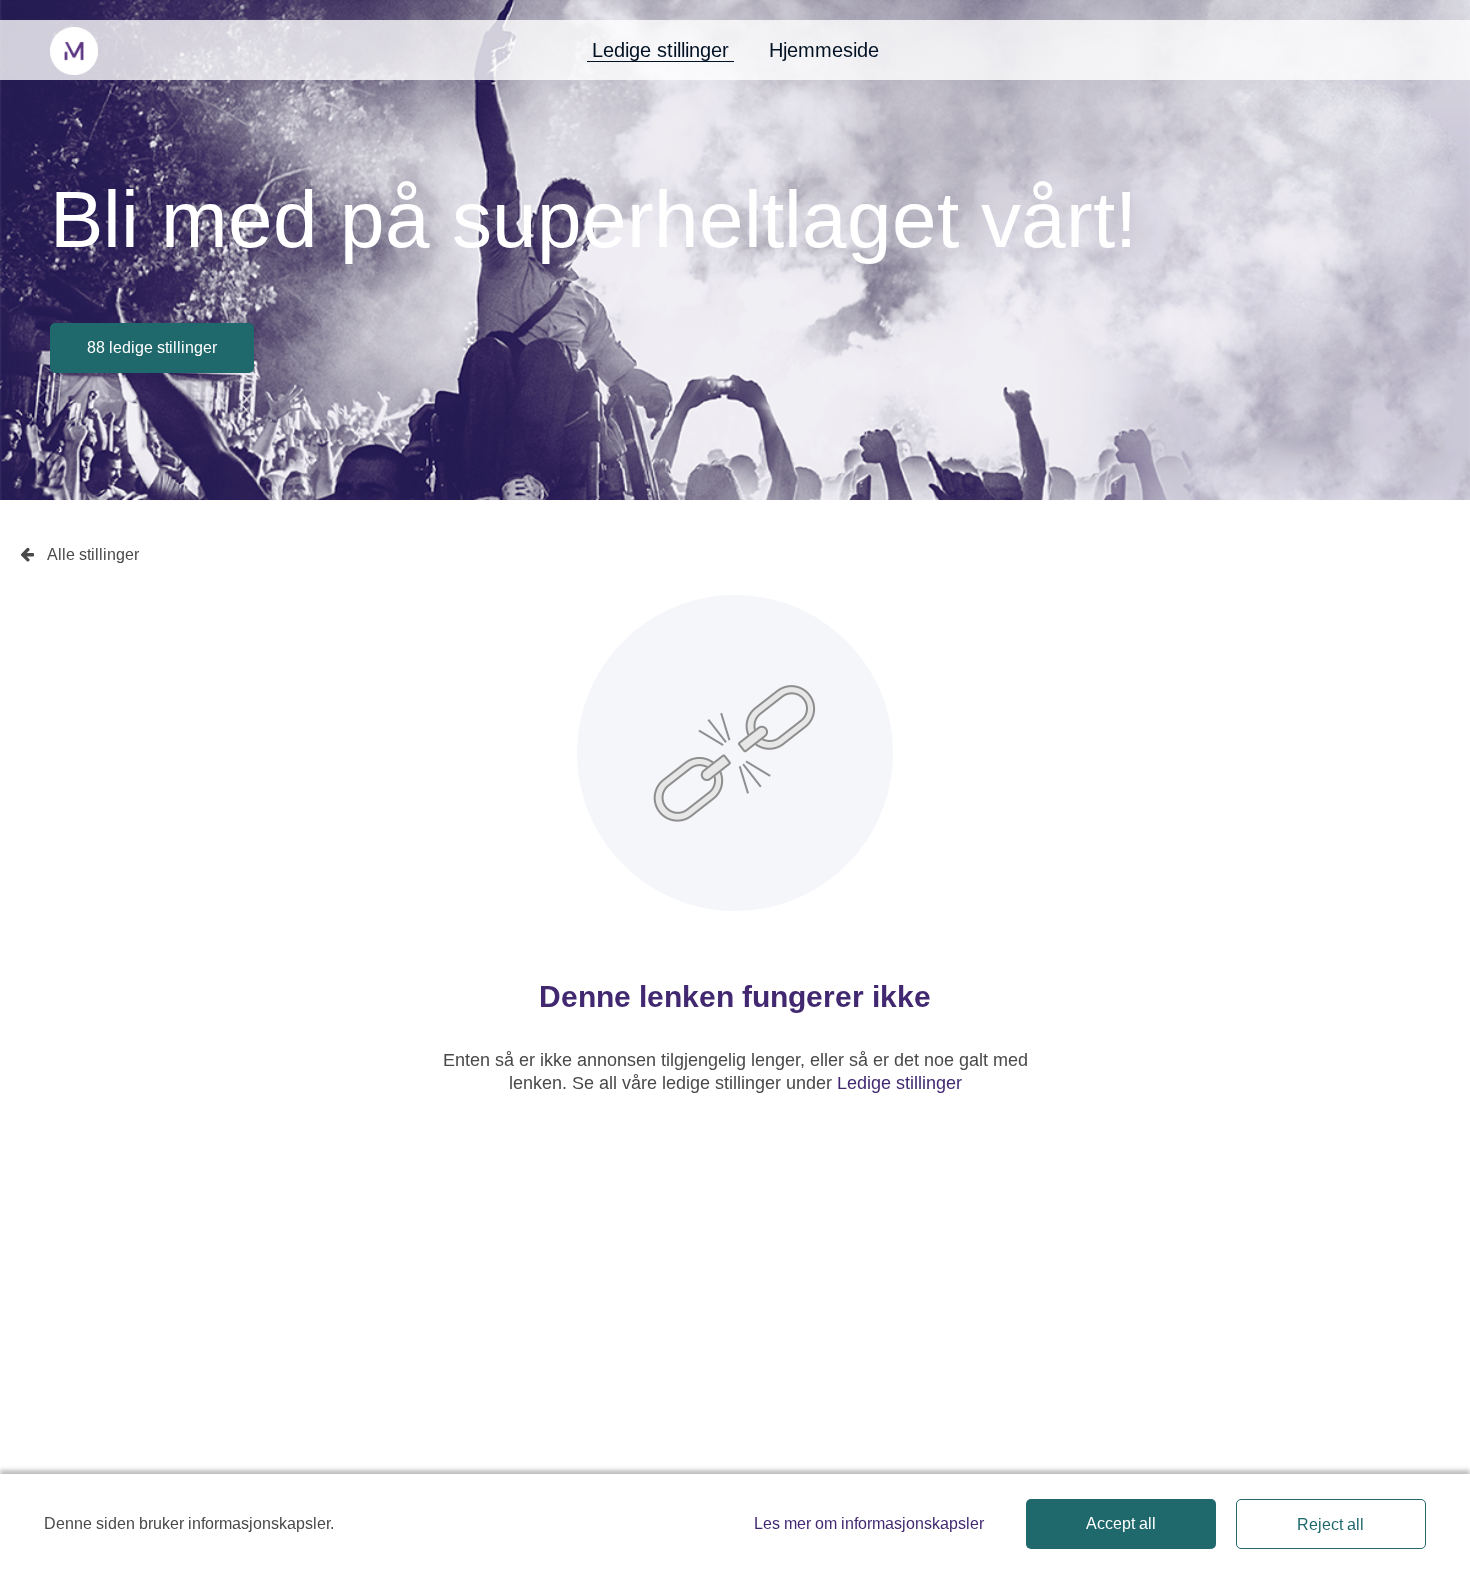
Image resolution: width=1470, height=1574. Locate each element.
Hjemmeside (824, 50)
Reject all (1330, 1524)
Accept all (1121, 1523)
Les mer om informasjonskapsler (869, 1523)
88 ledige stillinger (152, 347)
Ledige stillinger (660, 50)
